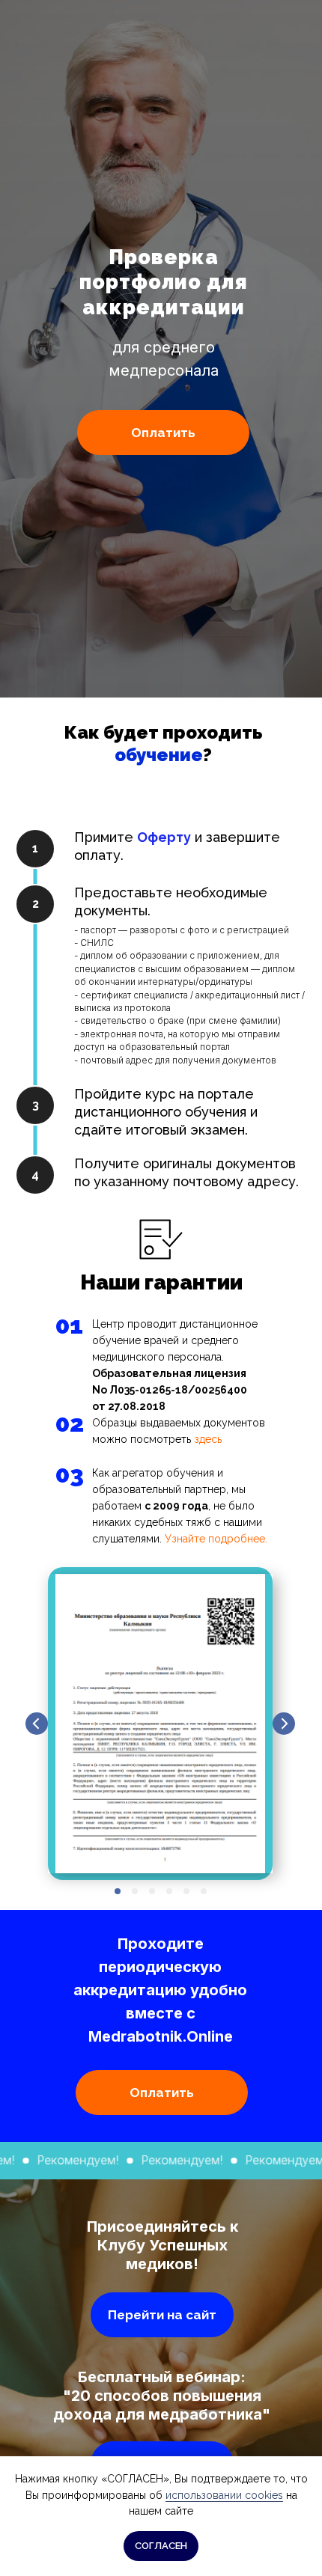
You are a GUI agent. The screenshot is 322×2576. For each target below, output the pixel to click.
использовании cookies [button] (224, 2495)
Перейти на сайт (162, 2315)
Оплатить (163, 433)
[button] (164, 837)
